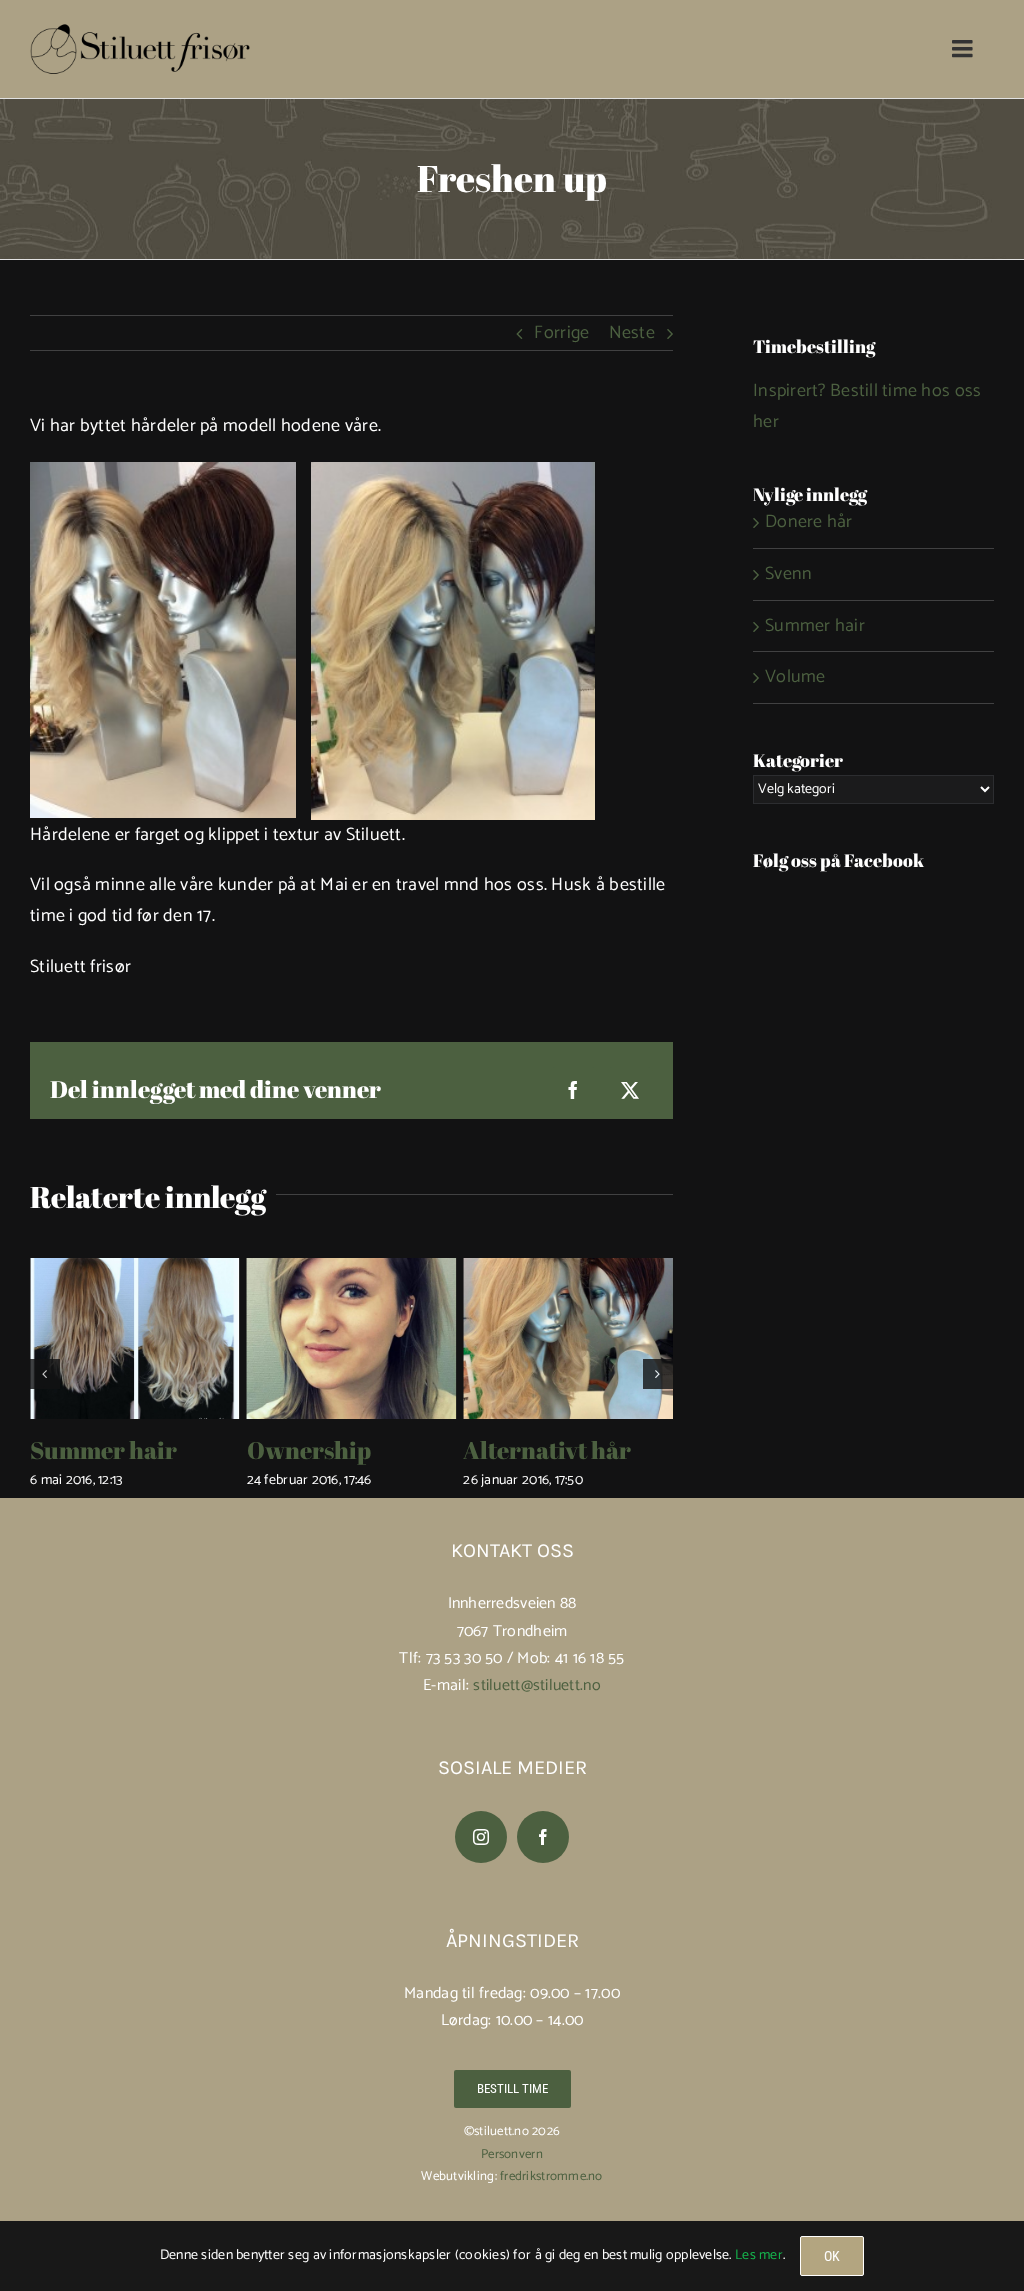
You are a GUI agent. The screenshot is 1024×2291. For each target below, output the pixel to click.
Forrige (561, 333)
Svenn (788, 574)
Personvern (512, 2154)
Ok (832, 2256)
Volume (795, 677)
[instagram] (481, 1837)
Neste (632, 333)
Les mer (759, 2255)
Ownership (309, 1450)
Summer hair (103, 1450)
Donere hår (809, 522)
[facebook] (543, 1837)
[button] (45, 1374)
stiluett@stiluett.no (536, 1685)
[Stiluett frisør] (140, 31)
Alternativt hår (547, 1450)
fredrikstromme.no (551, 2176)
